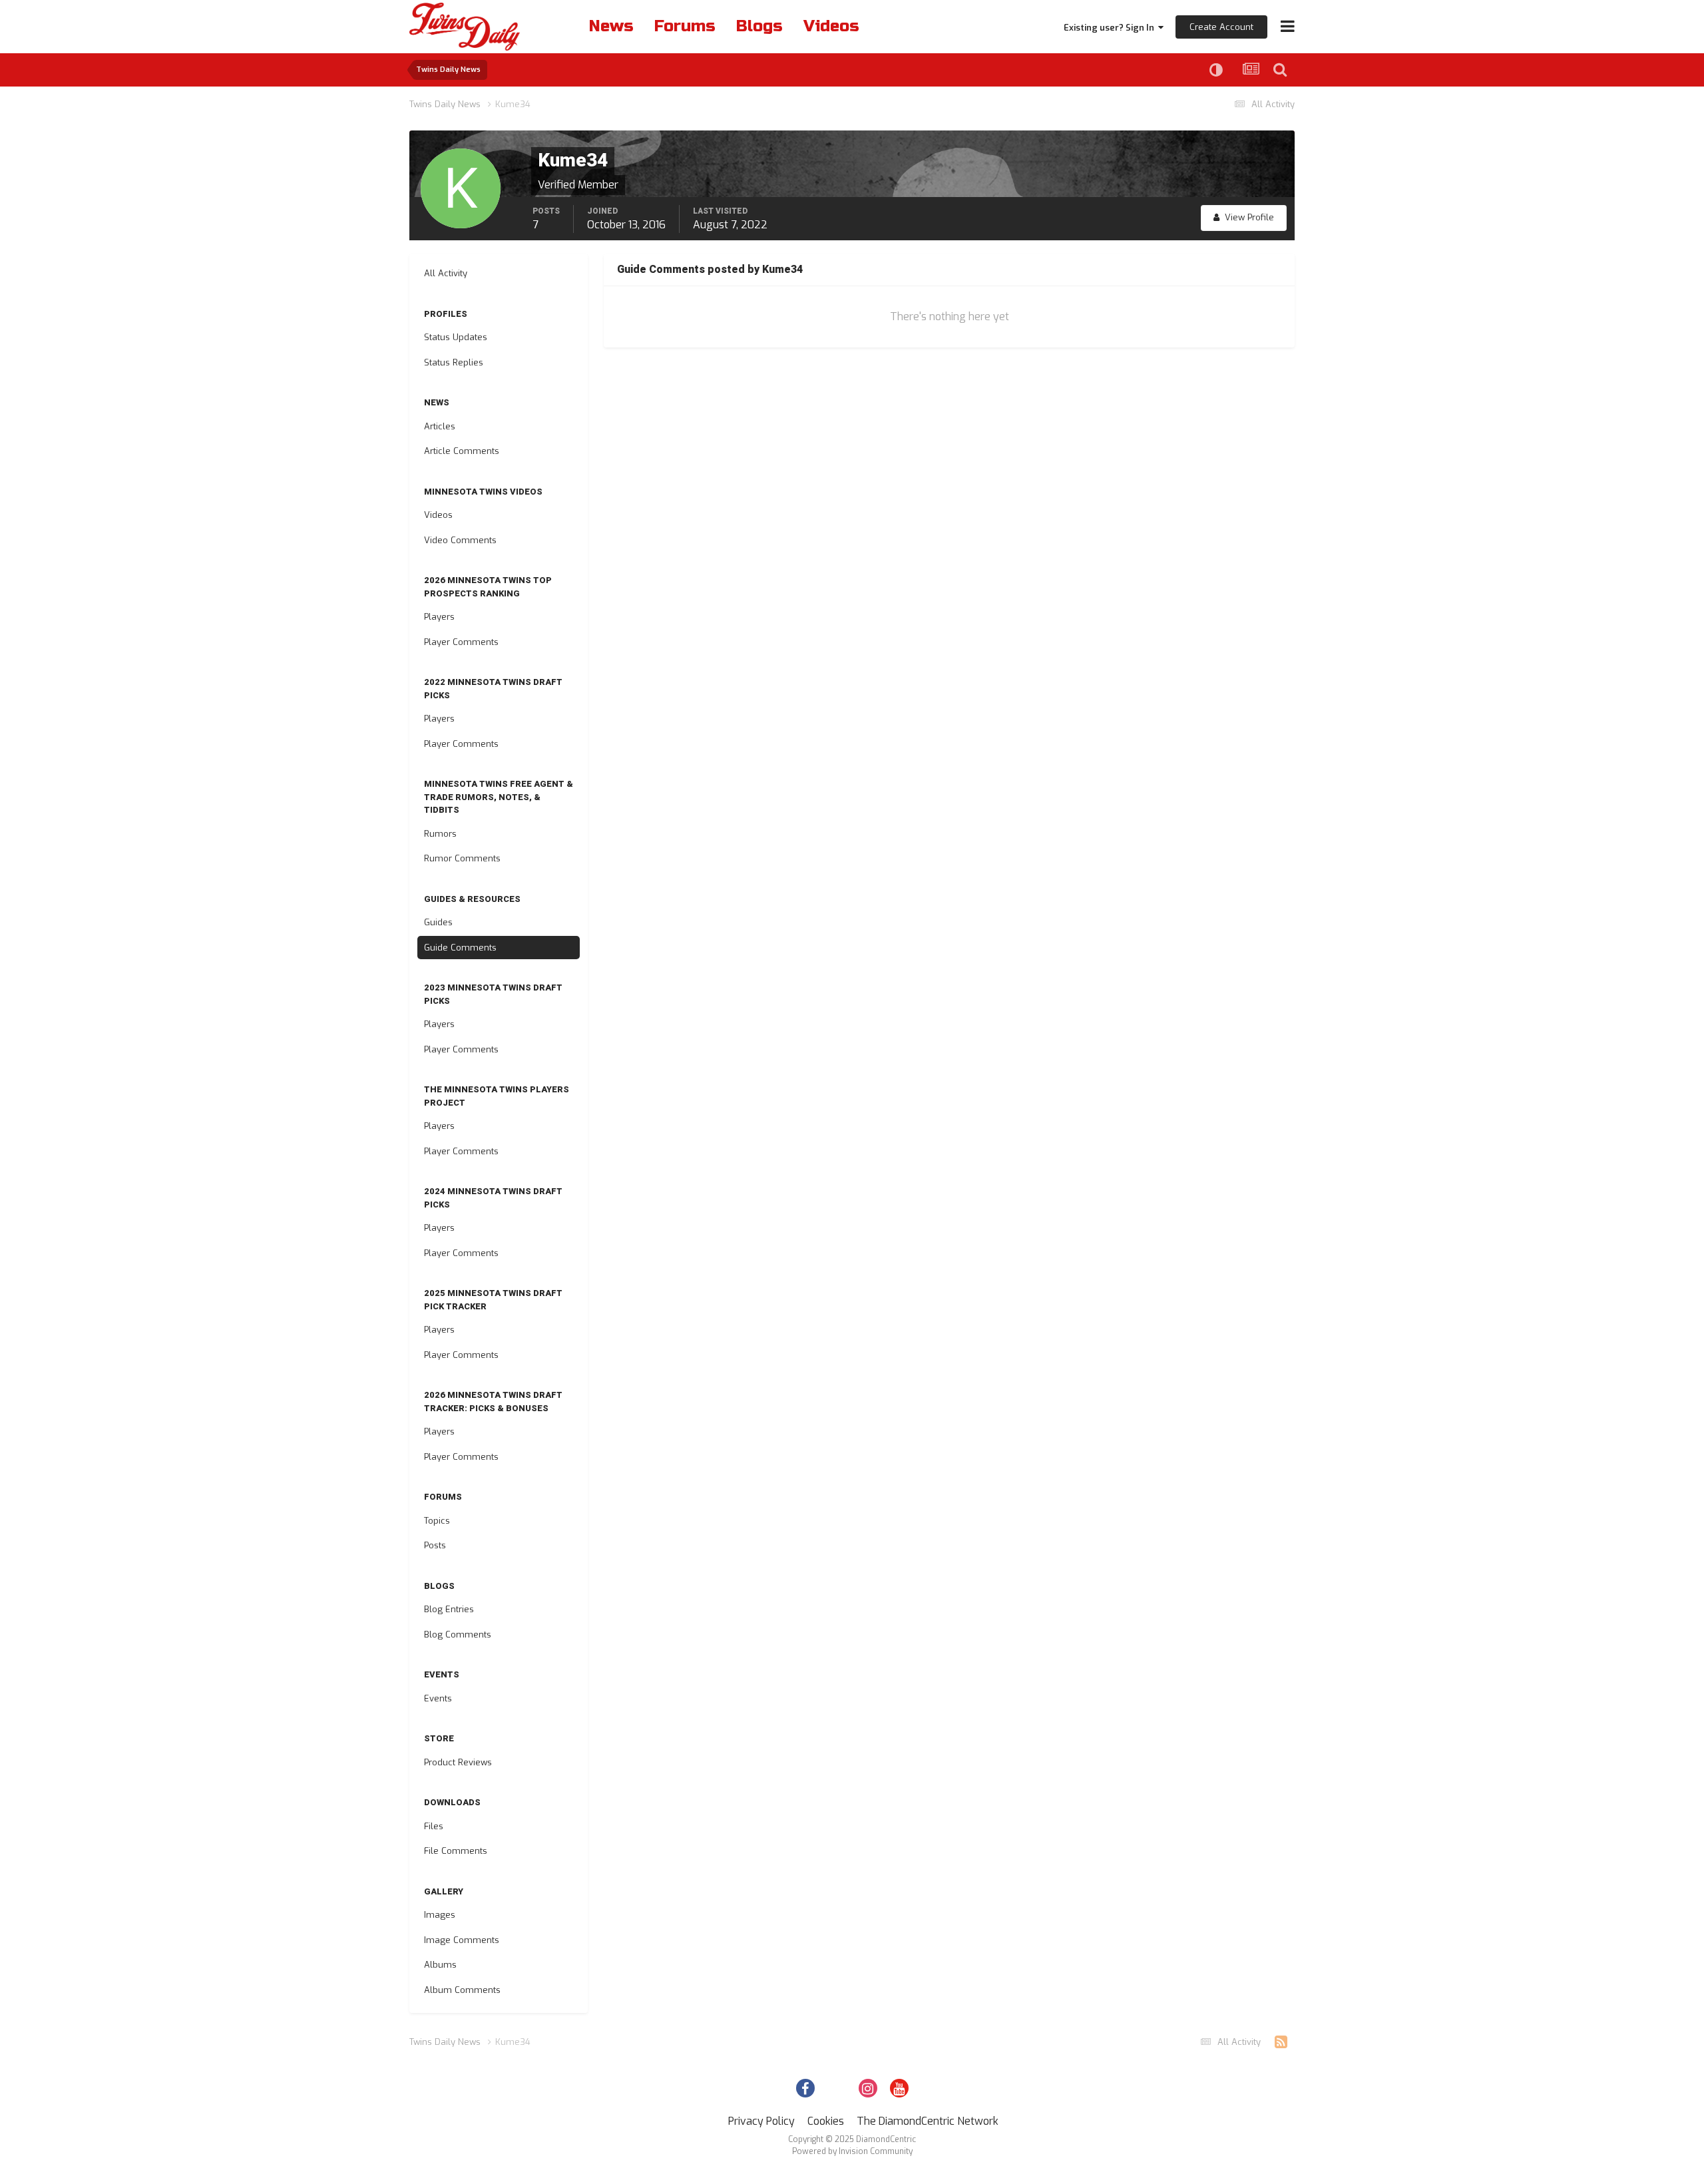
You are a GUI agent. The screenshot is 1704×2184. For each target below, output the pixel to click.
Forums (685, 26)
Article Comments (462, 451)
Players (439, 617)
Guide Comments (460, 948)
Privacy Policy (761, 2121)
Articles (440, 426)
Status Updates (456, 337)
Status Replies (454, 362)
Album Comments (462, 1990)
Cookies (826, 2121)
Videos (831, 26)
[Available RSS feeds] (1281, 2042)
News (611, 26)
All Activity (446, 273)
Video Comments (460, 540)
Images (440, 1915)
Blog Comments (458, 1635)
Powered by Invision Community (852, 2151)
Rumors (440, 834)
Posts (435, 1545)
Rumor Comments (462, 858)
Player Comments (461, 642)
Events (438, 1698)
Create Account (1221, 27)
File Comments (456, 1851)
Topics (437, 1521)
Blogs (759, 26)
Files (434, 1826)
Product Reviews (458, 1762)
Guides (438, 922)
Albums (440, 1965)
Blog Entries (449, 1609)
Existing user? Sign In (1111, 28)
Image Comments (462, 1940)
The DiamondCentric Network (928, 2121)
